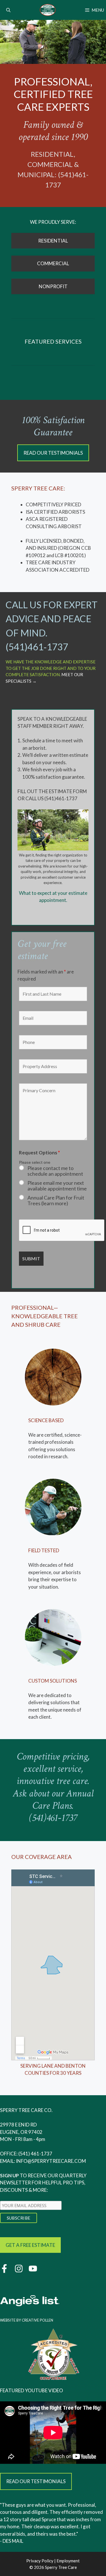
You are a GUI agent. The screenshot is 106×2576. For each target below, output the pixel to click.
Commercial (53, 263)
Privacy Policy (40, 2561)
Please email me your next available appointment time (57, 1186)
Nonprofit (53, 286)
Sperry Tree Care (61, 2567)
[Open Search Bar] (8, 10)
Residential (53, 241)
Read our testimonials (53, 453)
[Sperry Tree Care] (48, 10)
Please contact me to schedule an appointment (55, 1171)
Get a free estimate (30, 2245)
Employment (68, 2561)
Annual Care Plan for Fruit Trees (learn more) (56, 1200)
